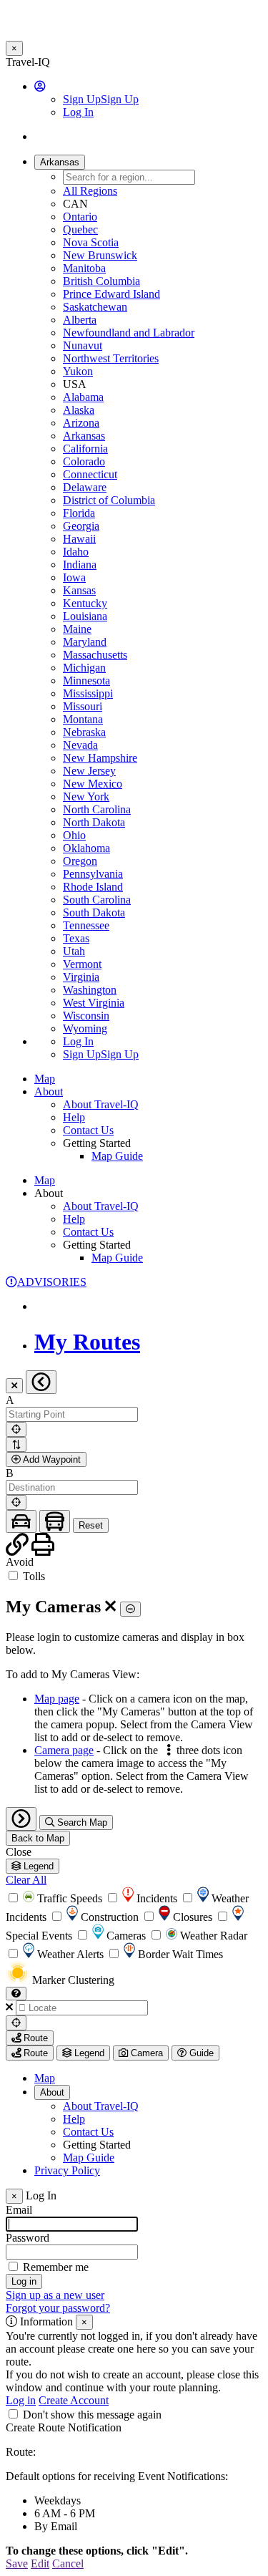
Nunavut (83, 345)
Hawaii (79, 539)
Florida (79, 513)
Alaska (79, 410)
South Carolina (97, 900)
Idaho (76, 552)
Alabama (83, 397)
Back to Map (38, 1838)
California (85, 449)
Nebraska (84, 732)
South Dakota (94, 912)
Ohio (74, 835)
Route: (21, 2452)
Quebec (80, 229)
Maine (77, 629)
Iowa (74, 577)
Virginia (81, 977)
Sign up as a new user (55, 2295)
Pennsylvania (93, 874)
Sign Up (101, 99)
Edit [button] (40, 2563)
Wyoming (85, 1028)
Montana (83, 719)
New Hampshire (100, 758)
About (52, 2092)
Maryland (85, 642)
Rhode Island (93, 887)
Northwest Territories (111, 358)
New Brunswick (100, 255)
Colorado (84, 461)
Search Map (81, 1822)
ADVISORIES (52, 1282)
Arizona (81, 423)
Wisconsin (86, 1016)
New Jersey (89, 771)
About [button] (49, 1091)
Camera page (64, 1750)
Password (28, 2238)
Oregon (80, 861)
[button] (40, 86)
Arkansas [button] (60, 162)
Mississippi (88, 693)
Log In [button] (78, 112)
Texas (76, 938)
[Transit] (55, 1522)
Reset (91, 1525)
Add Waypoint (51, 1459)
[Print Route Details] (43, 1549)
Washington (90, 990)
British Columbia (101, 281)
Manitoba (84, 268)
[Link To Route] (19, 1549)
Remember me (56, 2267)
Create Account (74, 2400)
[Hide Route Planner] (41, 1382)
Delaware (85, 487)
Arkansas (84, 436)
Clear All (26, 1880)
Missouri (83, 706)
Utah (74, 951)
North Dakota (94, 822)
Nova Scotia (91, 242)
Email (19, 2210)
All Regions (90, 191)
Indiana (80, 565)
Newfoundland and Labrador (129, 333)
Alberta (80, 320)
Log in (21, 2400)
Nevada (80, 745)
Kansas (79, 590)
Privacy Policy (67, 2170)
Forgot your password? (58, 2308)
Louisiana (85, 616)
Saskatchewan (95, 307)
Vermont (82, 964)
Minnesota (86, 681)
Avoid (20, 1562)
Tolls (33, 1576)
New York (86, 796)
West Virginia (94, 1003)
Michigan (84, 668)
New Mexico (93, 784)
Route (34, 2038)
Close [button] (19, 1852)
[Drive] (21, 1522)
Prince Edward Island (111, 294)
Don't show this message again (92, 2415)
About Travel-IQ (101, 1104)
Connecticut (90, 474)
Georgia (81, 526)
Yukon (78, 371)
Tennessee (86, 925)
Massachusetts (95, 655)
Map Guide (117, 1156)
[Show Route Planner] (21, 1819)
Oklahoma (86, 848)
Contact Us (88, 1130)
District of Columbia (109, 500)
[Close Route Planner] (14, 1386)
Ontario (80, 217)
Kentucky (85, 603)
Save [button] (17, 2563)
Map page (57, 1699)
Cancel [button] (68, 2563)
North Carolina (97, 809)
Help (74, 1117)
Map (45, 1079)
